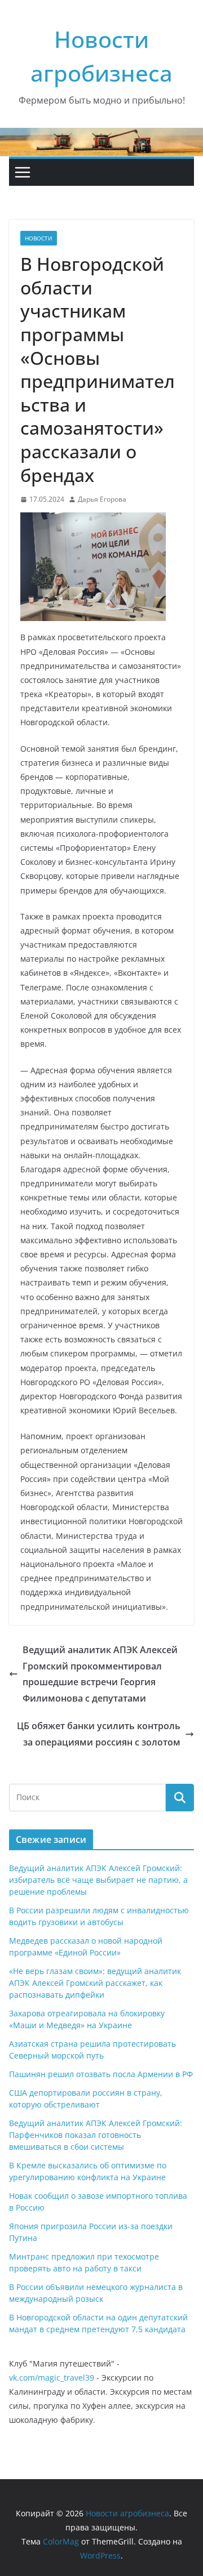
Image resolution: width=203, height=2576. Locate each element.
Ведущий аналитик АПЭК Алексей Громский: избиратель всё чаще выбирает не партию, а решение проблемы (98, 1880)
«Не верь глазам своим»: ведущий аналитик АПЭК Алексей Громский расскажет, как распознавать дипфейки (95, 1983)
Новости (39, 238)
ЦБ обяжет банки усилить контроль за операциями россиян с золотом (99, 1734)
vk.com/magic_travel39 (52, 2378)
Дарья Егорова (102, 499)
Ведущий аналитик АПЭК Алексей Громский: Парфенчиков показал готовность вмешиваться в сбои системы (96, 2135)
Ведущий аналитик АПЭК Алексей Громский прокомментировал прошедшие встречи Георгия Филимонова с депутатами (100, 1674)
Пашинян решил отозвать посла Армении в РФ (101, 2074)
